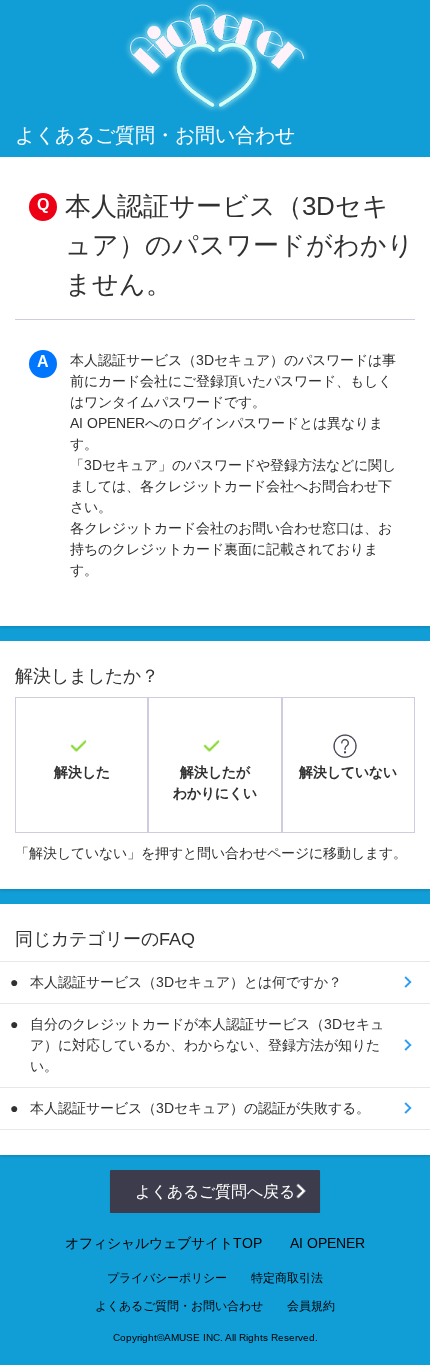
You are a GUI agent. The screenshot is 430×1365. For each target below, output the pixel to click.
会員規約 (311, 1306)
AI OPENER (327, 1243)
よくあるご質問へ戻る (215, 1191)
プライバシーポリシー (167, 1278)
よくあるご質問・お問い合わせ (179, 1306)
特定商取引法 (287, 1278)
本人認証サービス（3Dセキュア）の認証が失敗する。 (200, 1108)
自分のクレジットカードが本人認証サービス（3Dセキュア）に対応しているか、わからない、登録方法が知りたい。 (207, 1045)
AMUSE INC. (193, 1337)
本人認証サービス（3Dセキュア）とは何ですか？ (186, 982)
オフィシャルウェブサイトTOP (163, 1243)
